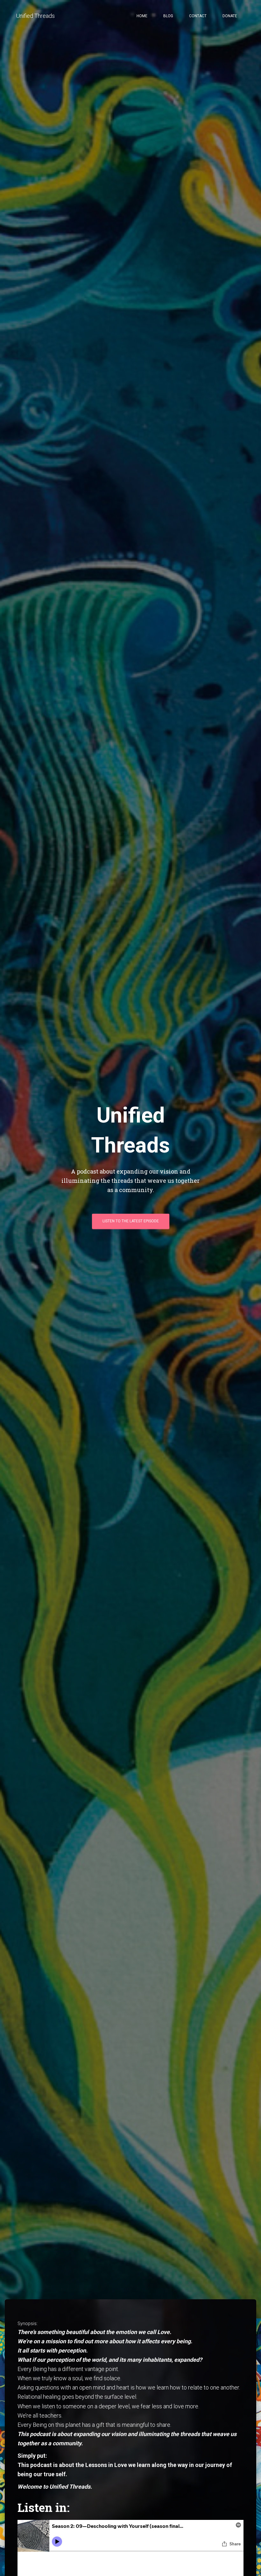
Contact (198, 16)
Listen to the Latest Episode (131, 1221)
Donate (230, 16)
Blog (168, 16)
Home (142, 16)
